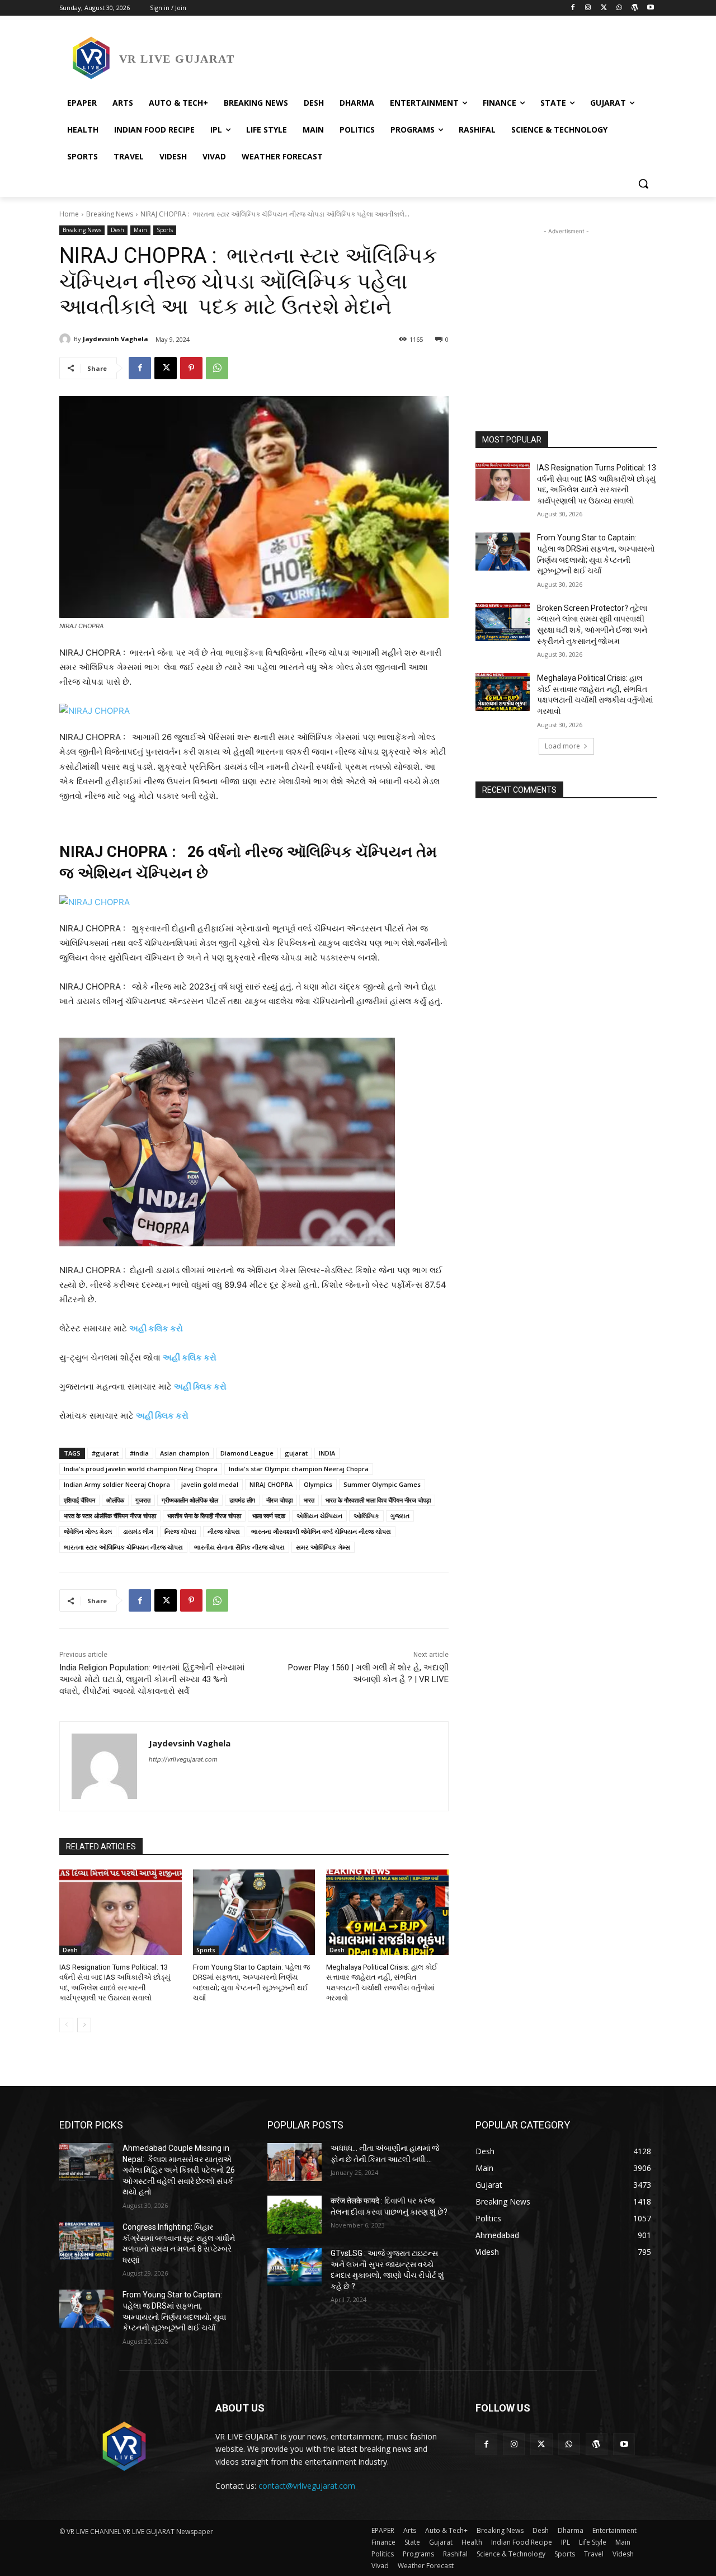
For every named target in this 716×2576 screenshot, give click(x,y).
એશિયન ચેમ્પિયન (319, 1516)
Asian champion (185, 1453)
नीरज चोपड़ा (279, 1500)
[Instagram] (588, 8)
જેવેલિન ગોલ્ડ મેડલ (88, 1531)
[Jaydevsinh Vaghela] (67, 339)
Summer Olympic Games (382, 1484)
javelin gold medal (210, 1484)
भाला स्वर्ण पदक (269, 1516)
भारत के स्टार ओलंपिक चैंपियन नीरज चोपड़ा (110, 1516)
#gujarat (105, 1453)
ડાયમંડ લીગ (138, 1531)
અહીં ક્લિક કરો (200, 1386)
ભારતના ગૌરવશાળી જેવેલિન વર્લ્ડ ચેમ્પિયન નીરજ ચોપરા (321, 1531)
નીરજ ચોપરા (224, 1531)
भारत (309, 1500)
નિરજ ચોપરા (180, 1531)
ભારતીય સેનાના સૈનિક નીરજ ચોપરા (239, 1547)
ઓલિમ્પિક (366, 1516)
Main (140, 230)
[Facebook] (573, 8)
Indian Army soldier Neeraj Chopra (117, 1484)
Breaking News (110, 214)
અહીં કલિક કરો (190, 1357)
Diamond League (247, 1453)
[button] (643, 183)
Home (69, 214)
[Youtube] (650, 8)
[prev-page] (66, 2025)
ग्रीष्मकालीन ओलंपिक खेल (190, 1500)
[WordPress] (635, 8)
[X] (604, 8)
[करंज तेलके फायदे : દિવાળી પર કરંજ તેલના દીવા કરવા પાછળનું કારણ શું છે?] (295, 2215)
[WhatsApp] (620, 8)
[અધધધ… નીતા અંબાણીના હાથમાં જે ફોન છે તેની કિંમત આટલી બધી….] (295, 2162)
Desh (117, 230)
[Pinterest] (191, 368)
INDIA (327, 1453)
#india (139, 1453)
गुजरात (143, 1500)
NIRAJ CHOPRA (271, 1484)
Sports (165, 230)
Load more (562, 746)
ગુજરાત (400, 1516)
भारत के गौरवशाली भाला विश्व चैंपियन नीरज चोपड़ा (378, 1500)
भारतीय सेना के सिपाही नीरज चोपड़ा (204, 1516)
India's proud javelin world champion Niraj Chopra (141, 1469)
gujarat (296, 1453)
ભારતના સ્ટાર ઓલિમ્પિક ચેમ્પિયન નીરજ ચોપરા (123, 1547)
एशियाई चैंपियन (79, 1500)
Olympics (318, 1484)
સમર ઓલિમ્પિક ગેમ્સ (323, 1547)
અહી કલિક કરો (156, 1328)
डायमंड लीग (242, 1500)
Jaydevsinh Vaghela (116, 339)
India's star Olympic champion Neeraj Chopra (299, 1469)
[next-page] (84, 2025)
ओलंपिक (115, 1500)
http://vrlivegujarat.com (183, 1759)
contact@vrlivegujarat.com (307, 2486)
